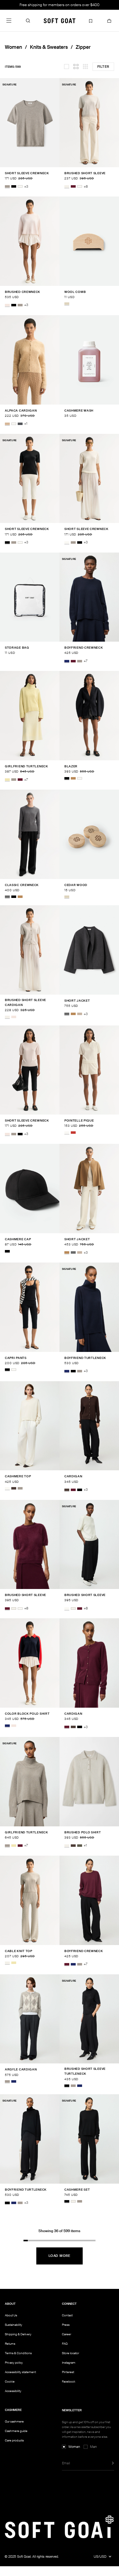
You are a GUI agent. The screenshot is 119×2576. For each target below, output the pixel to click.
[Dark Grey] (67, 1014)
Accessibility (13, 2391)
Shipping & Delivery (18, 2334)
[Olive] (80, 1846)
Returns (10, 2344)
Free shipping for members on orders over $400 (60, 5)
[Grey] (7, 897)
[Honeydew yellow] (7, 780)
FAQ (65, 2344)
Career (67, 2334)
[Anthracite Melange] (20, 424)
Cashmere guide (16, 2431)
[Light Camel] (7, 424)
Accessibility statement (20, 2372)
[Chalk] (67, 187)
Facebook (69, 2381)
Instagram (69, 2363)
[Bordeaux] (73, 187)
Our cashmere (14, 2421)
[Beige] (67, 304)
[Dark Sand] (80, 1014)
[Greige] (7, 187)
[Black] (14, 187)
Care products (14, 2440)
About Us (11, 2315)
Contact (67, 2315)
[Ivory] (14, 1370)
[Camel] (73, 778)
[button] (28, 20)
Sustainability (14, 2325)
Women (13, 47)
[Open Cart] (109, 20)
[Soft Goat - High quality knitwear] (60, 20)
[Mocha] (14, 1488)
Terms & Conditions (18, 2353)
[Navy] (67, 661)
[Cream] (80, 778)
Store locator (70, 2353)
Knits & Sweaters (49, 47)
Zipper (83, 47)
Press (66, 2325)
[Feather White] (20, 187)
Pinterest (68, 2372)
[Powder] (7, 305)
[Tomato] (73, 1133)
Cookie (10, 2382)
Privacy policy (14, 2363)
